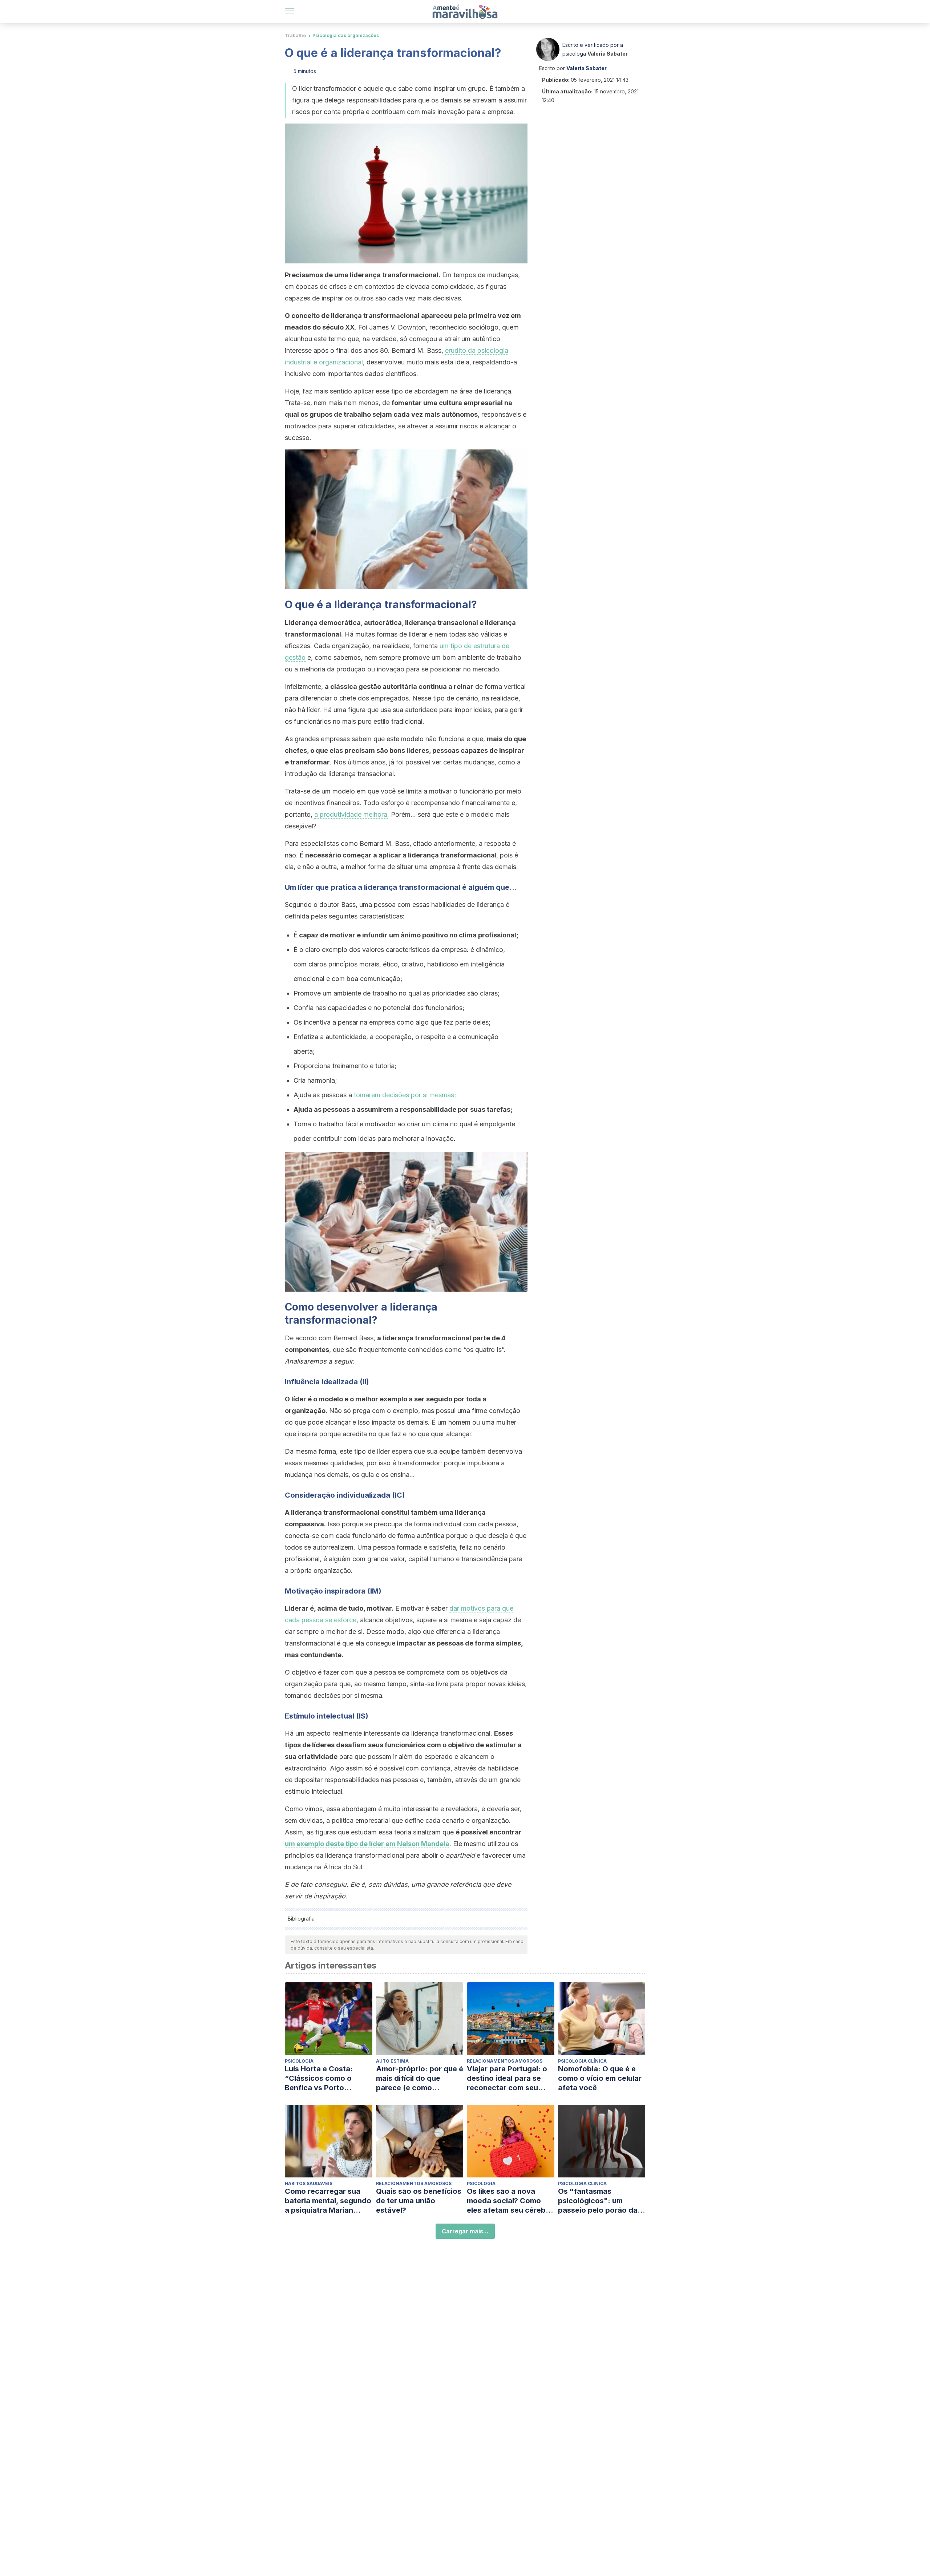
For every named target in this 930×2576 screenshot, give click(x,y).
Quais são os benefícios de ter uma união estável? (419, 2201)
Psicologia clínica (582, 2061)
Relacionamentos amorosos (505, 2061)
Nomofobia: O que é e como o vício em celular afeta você (600, 2078)
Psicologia (299, 2061)
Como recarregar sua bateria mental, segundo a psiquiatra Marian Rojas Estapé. (328, 2201)
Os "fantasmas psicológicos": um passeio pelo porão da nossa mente (598, 2201)
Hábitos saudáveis (309, 2183)
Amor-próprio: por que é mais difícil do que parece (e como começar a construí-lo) (420, 2078)
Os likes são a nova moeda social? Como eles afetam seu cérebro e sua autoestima (510, 2201)
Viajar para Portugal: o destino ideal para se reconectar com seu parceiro (507, 2078)
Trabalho (295, 35)
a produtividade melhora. (352, 814)
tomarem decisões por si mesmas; (405, 1095)
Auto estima (392, 2061)
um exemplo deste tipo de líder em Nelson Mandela (367, 1844)
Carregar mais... (465, 2231)
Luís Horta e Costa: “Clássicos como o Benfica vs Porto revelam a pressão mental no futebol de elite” (322, 2078)
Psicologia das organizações (346, 35)
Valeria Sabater (608, 54)
